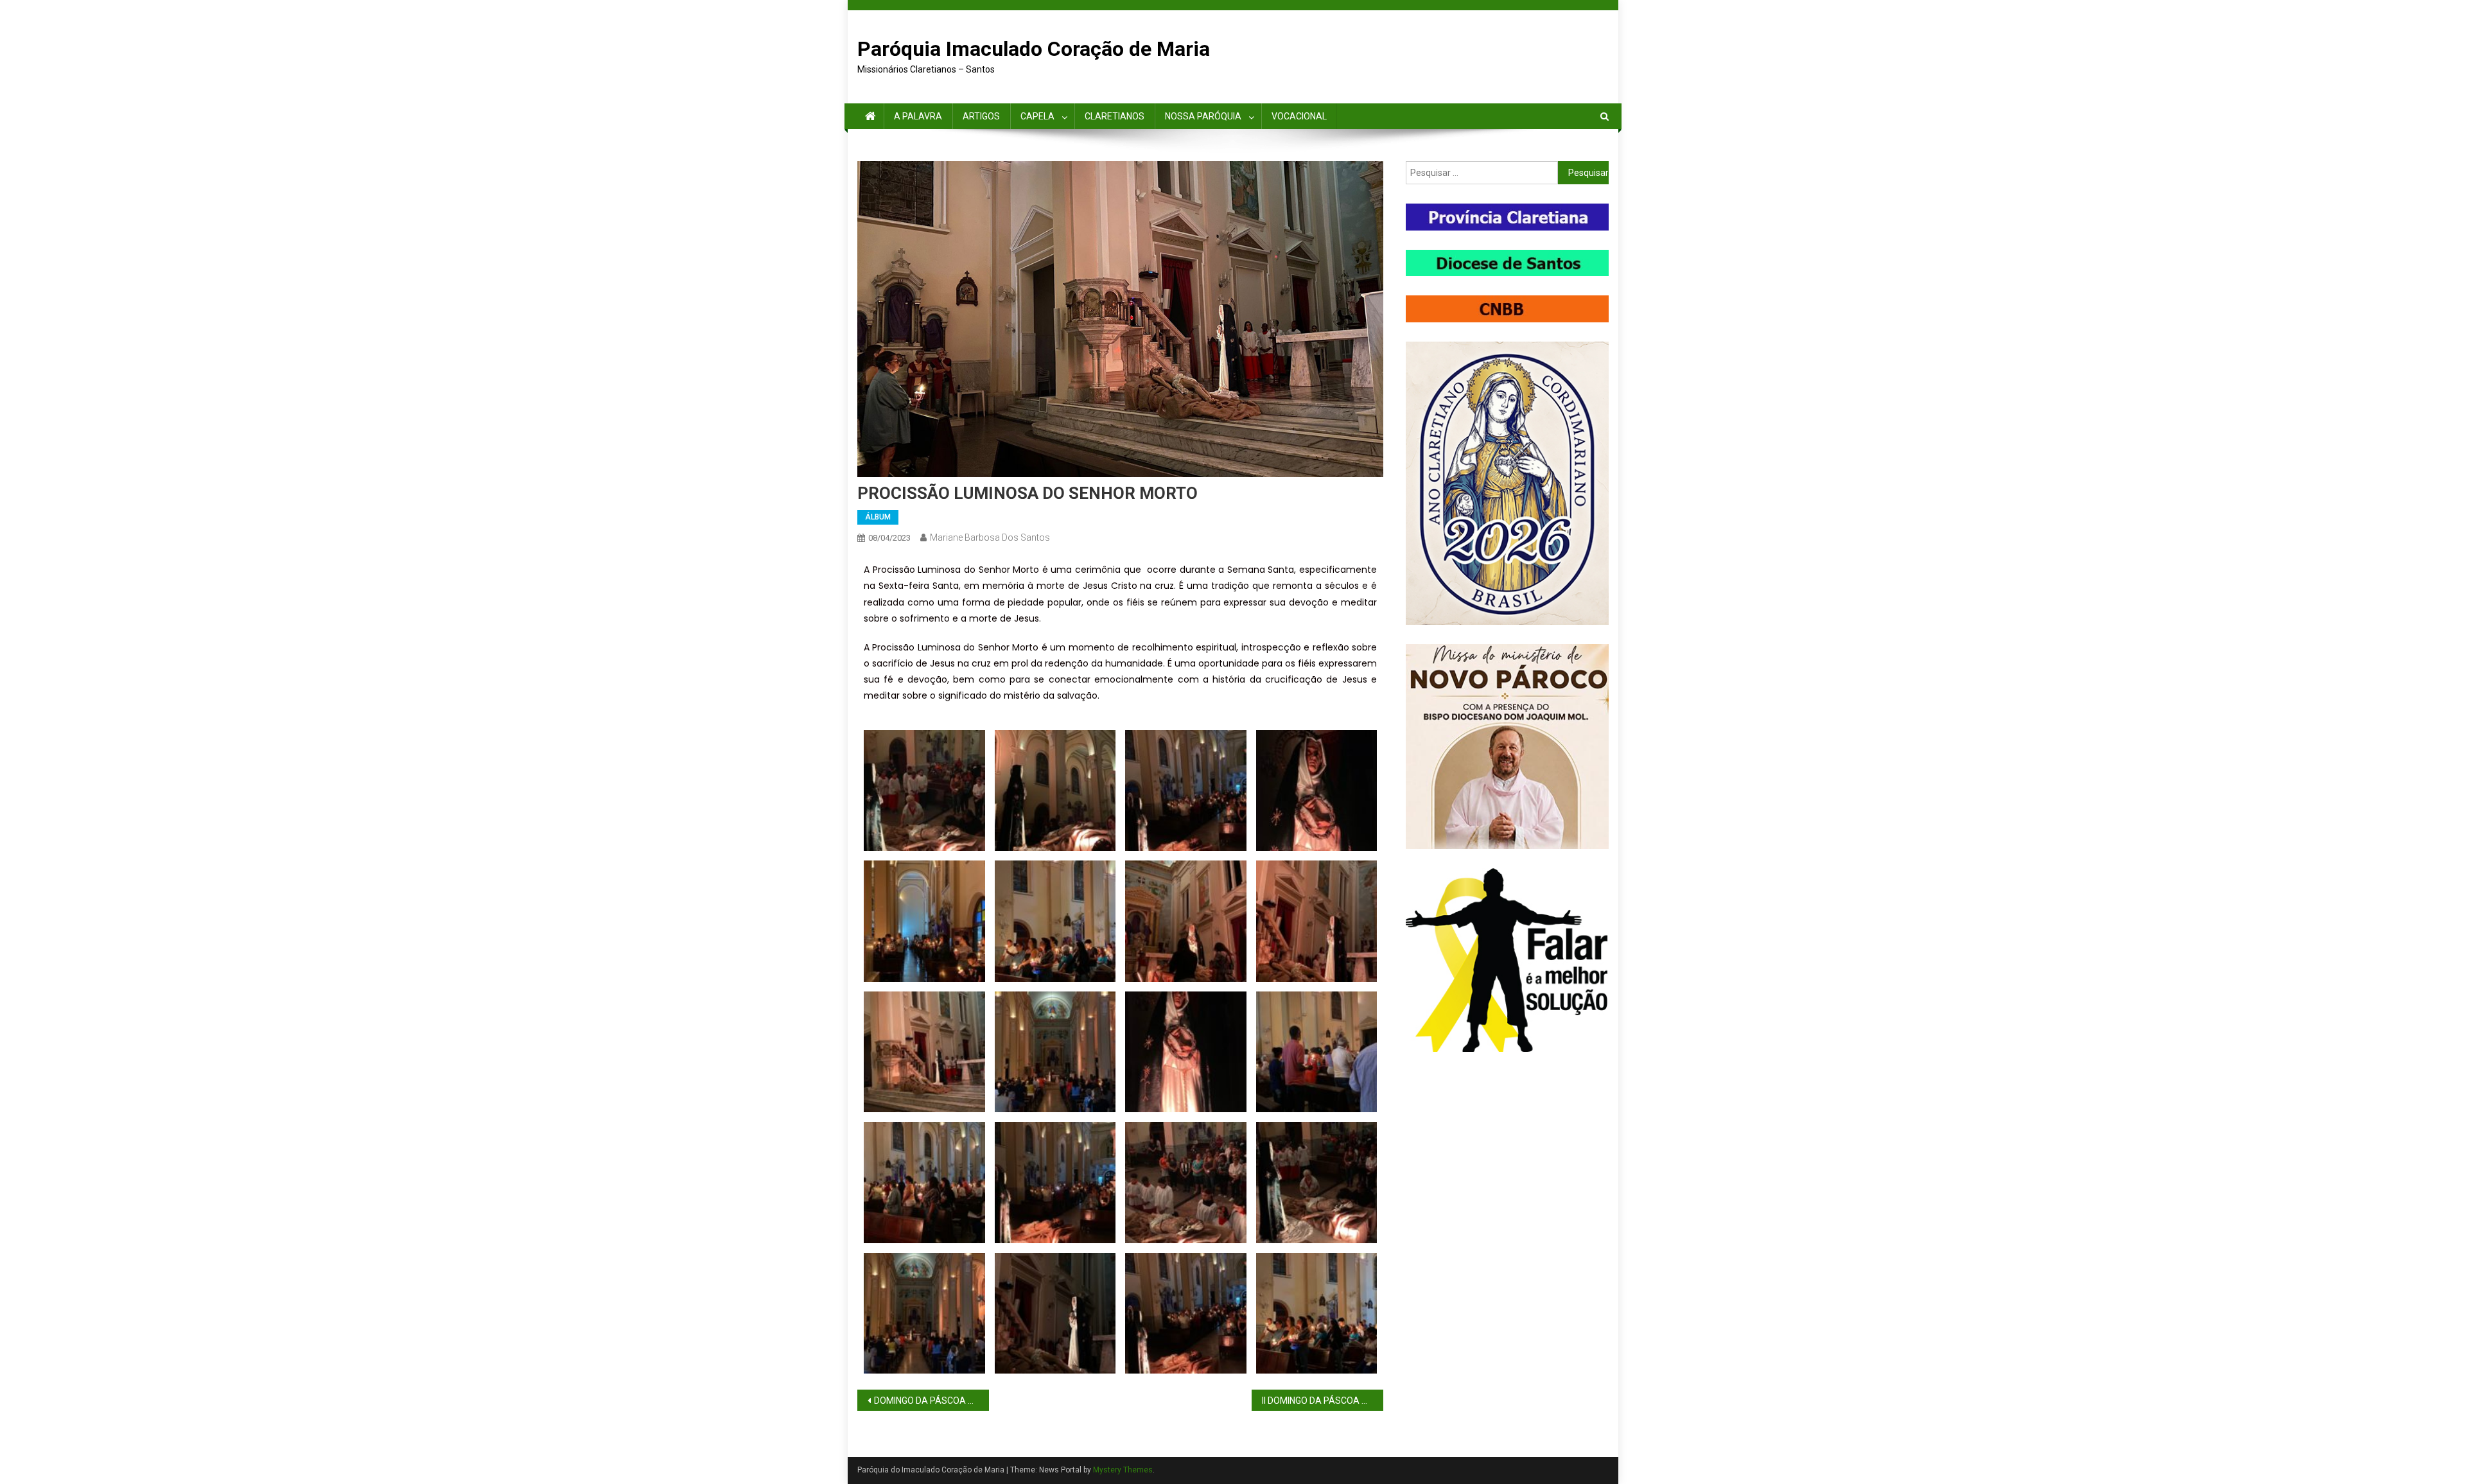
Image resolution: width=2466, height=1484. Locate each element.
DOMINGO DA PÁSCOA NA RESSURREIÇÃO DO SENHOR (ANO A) (931, 1401)
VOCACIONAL (1299, 116)
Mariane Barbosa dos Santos (990, 537)
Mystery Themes (1123, 1470)
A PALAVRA (918, 116)
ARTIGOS (981, 116)
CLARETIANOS (1115, 116)
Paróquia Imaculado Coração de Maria (1034, 49)
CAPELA (1037, 116)
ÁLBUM (878, 517)
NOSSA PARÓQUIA (1203, 116)
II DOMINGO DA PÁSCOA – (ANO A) (1323, 1401)
